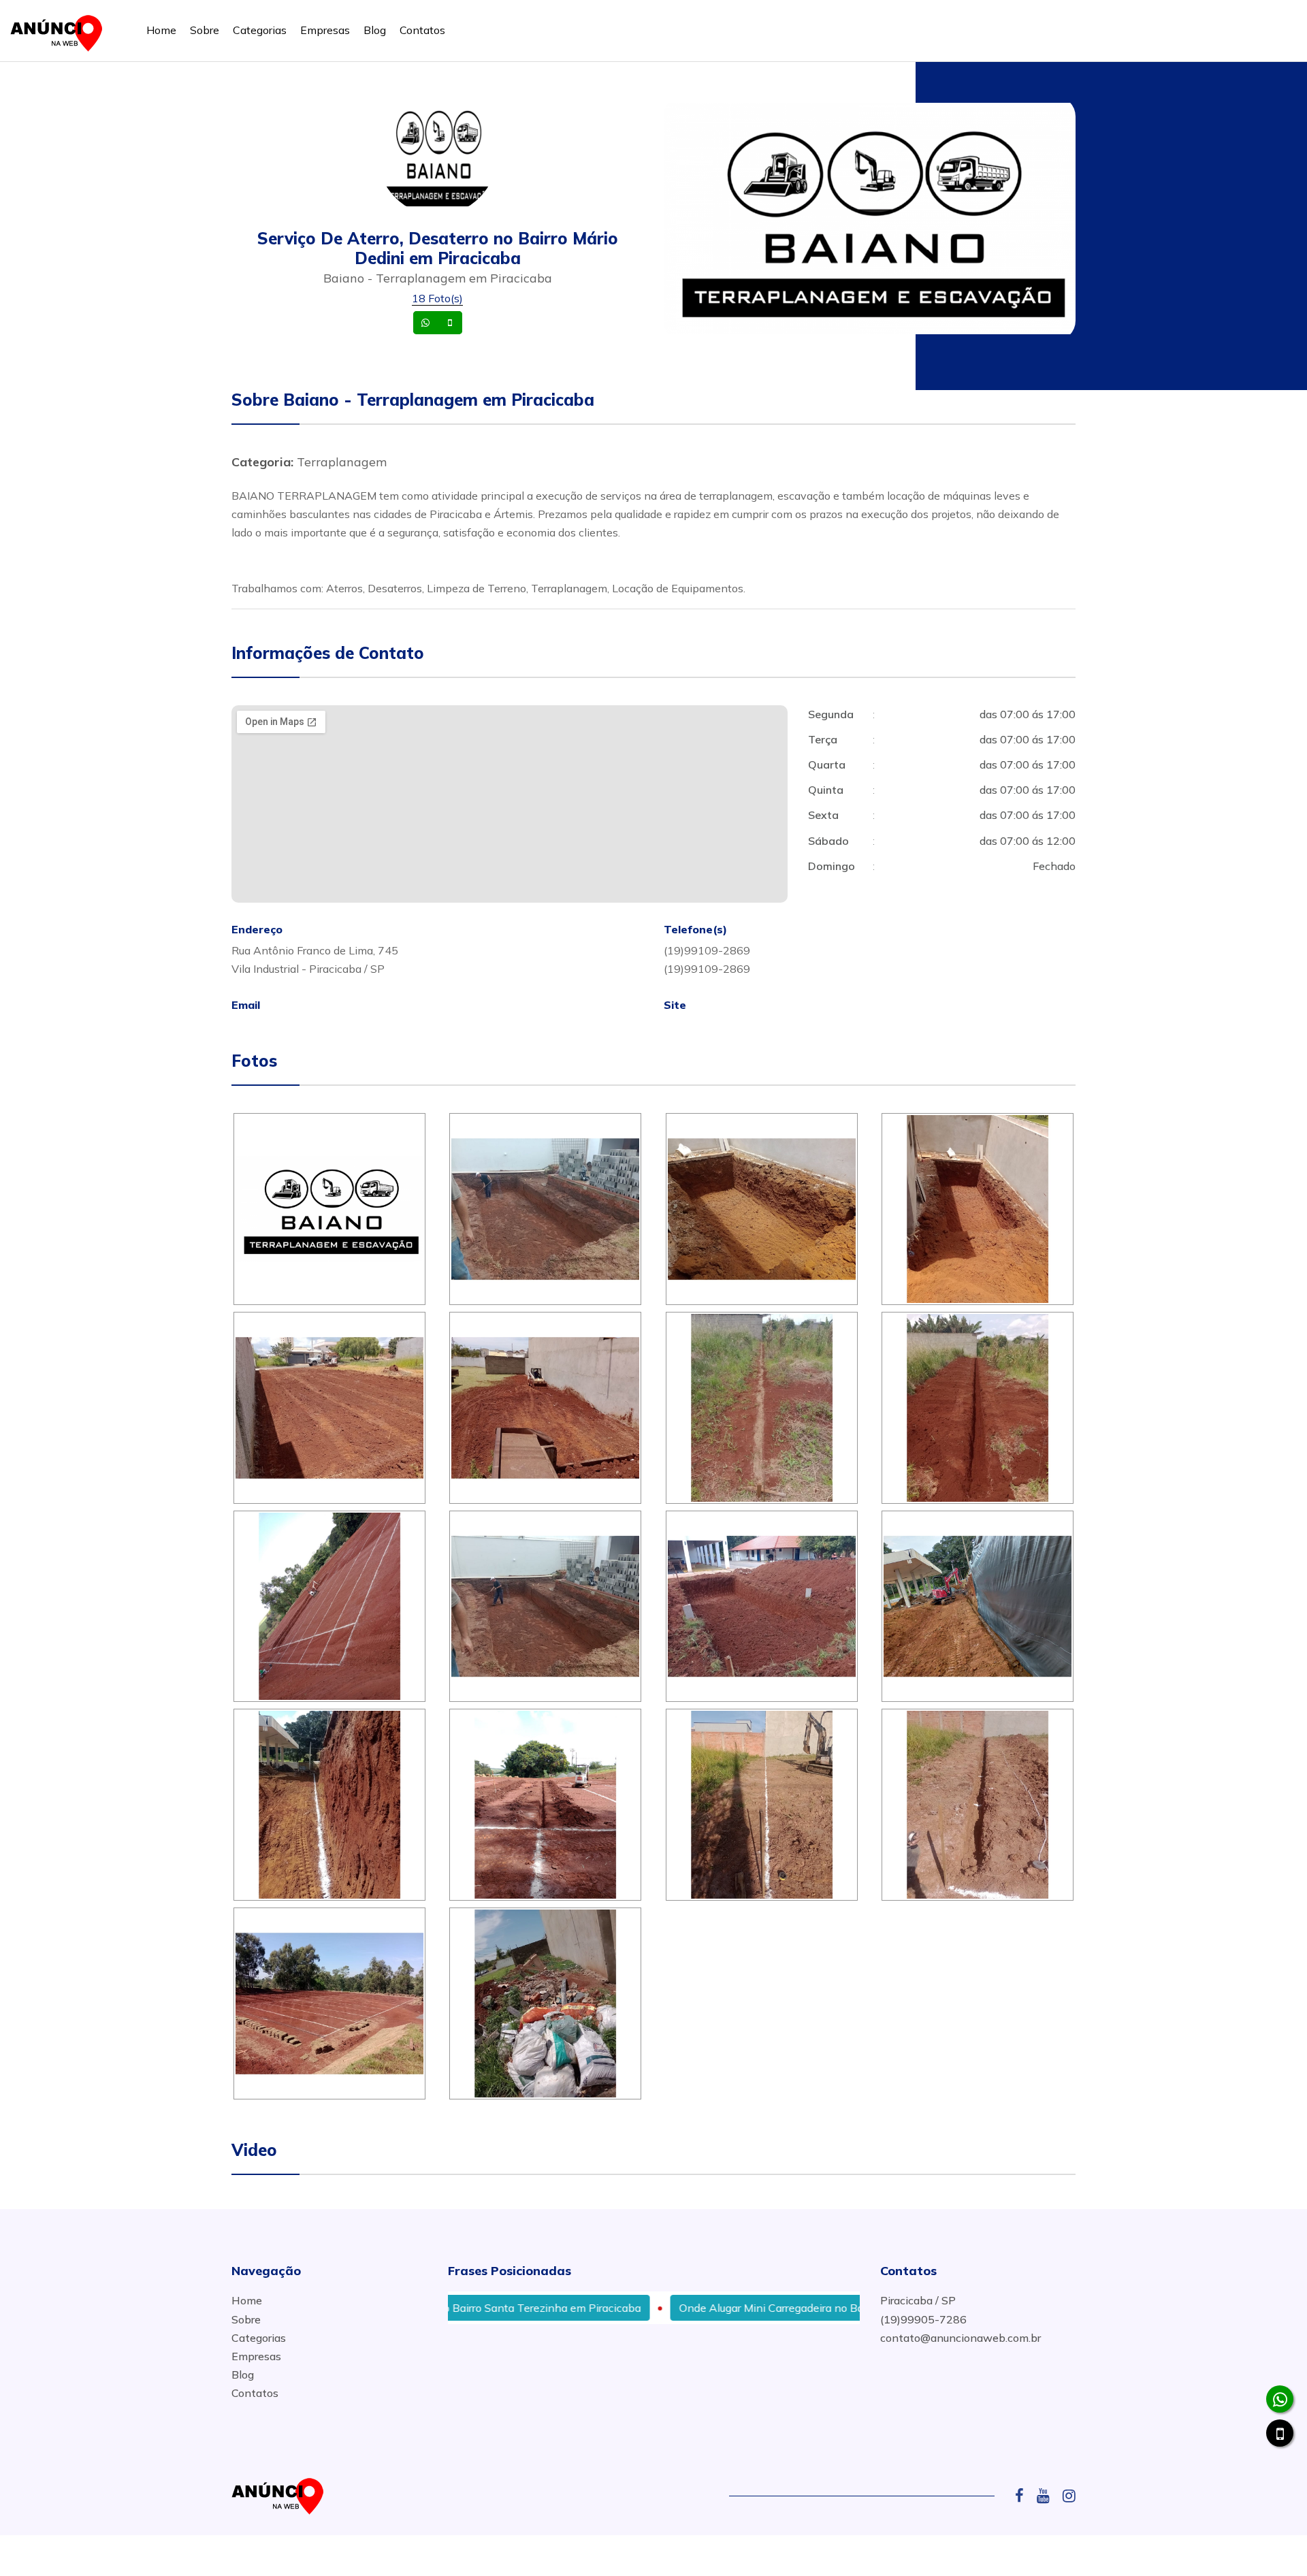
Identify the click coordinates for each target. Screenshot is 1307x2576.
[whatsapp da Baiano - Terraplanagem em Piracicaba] (1280, 2399)
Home (161, 30)
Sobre (205, 30)
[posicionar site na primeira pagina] (61, 30)
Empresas (325, 30)
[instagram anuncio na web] (1069, 2496)
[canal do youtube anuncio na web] (1048, 2496)
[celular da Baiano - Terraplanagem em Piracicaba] (1280, 2433)
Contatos (422, 30)
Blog (375, 30)
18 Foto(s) (437, 298)
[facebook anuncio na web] (1024, 2496)
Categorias (260, 30)
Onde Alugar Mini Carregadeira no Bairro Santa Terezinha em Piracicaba (781, 2308)
